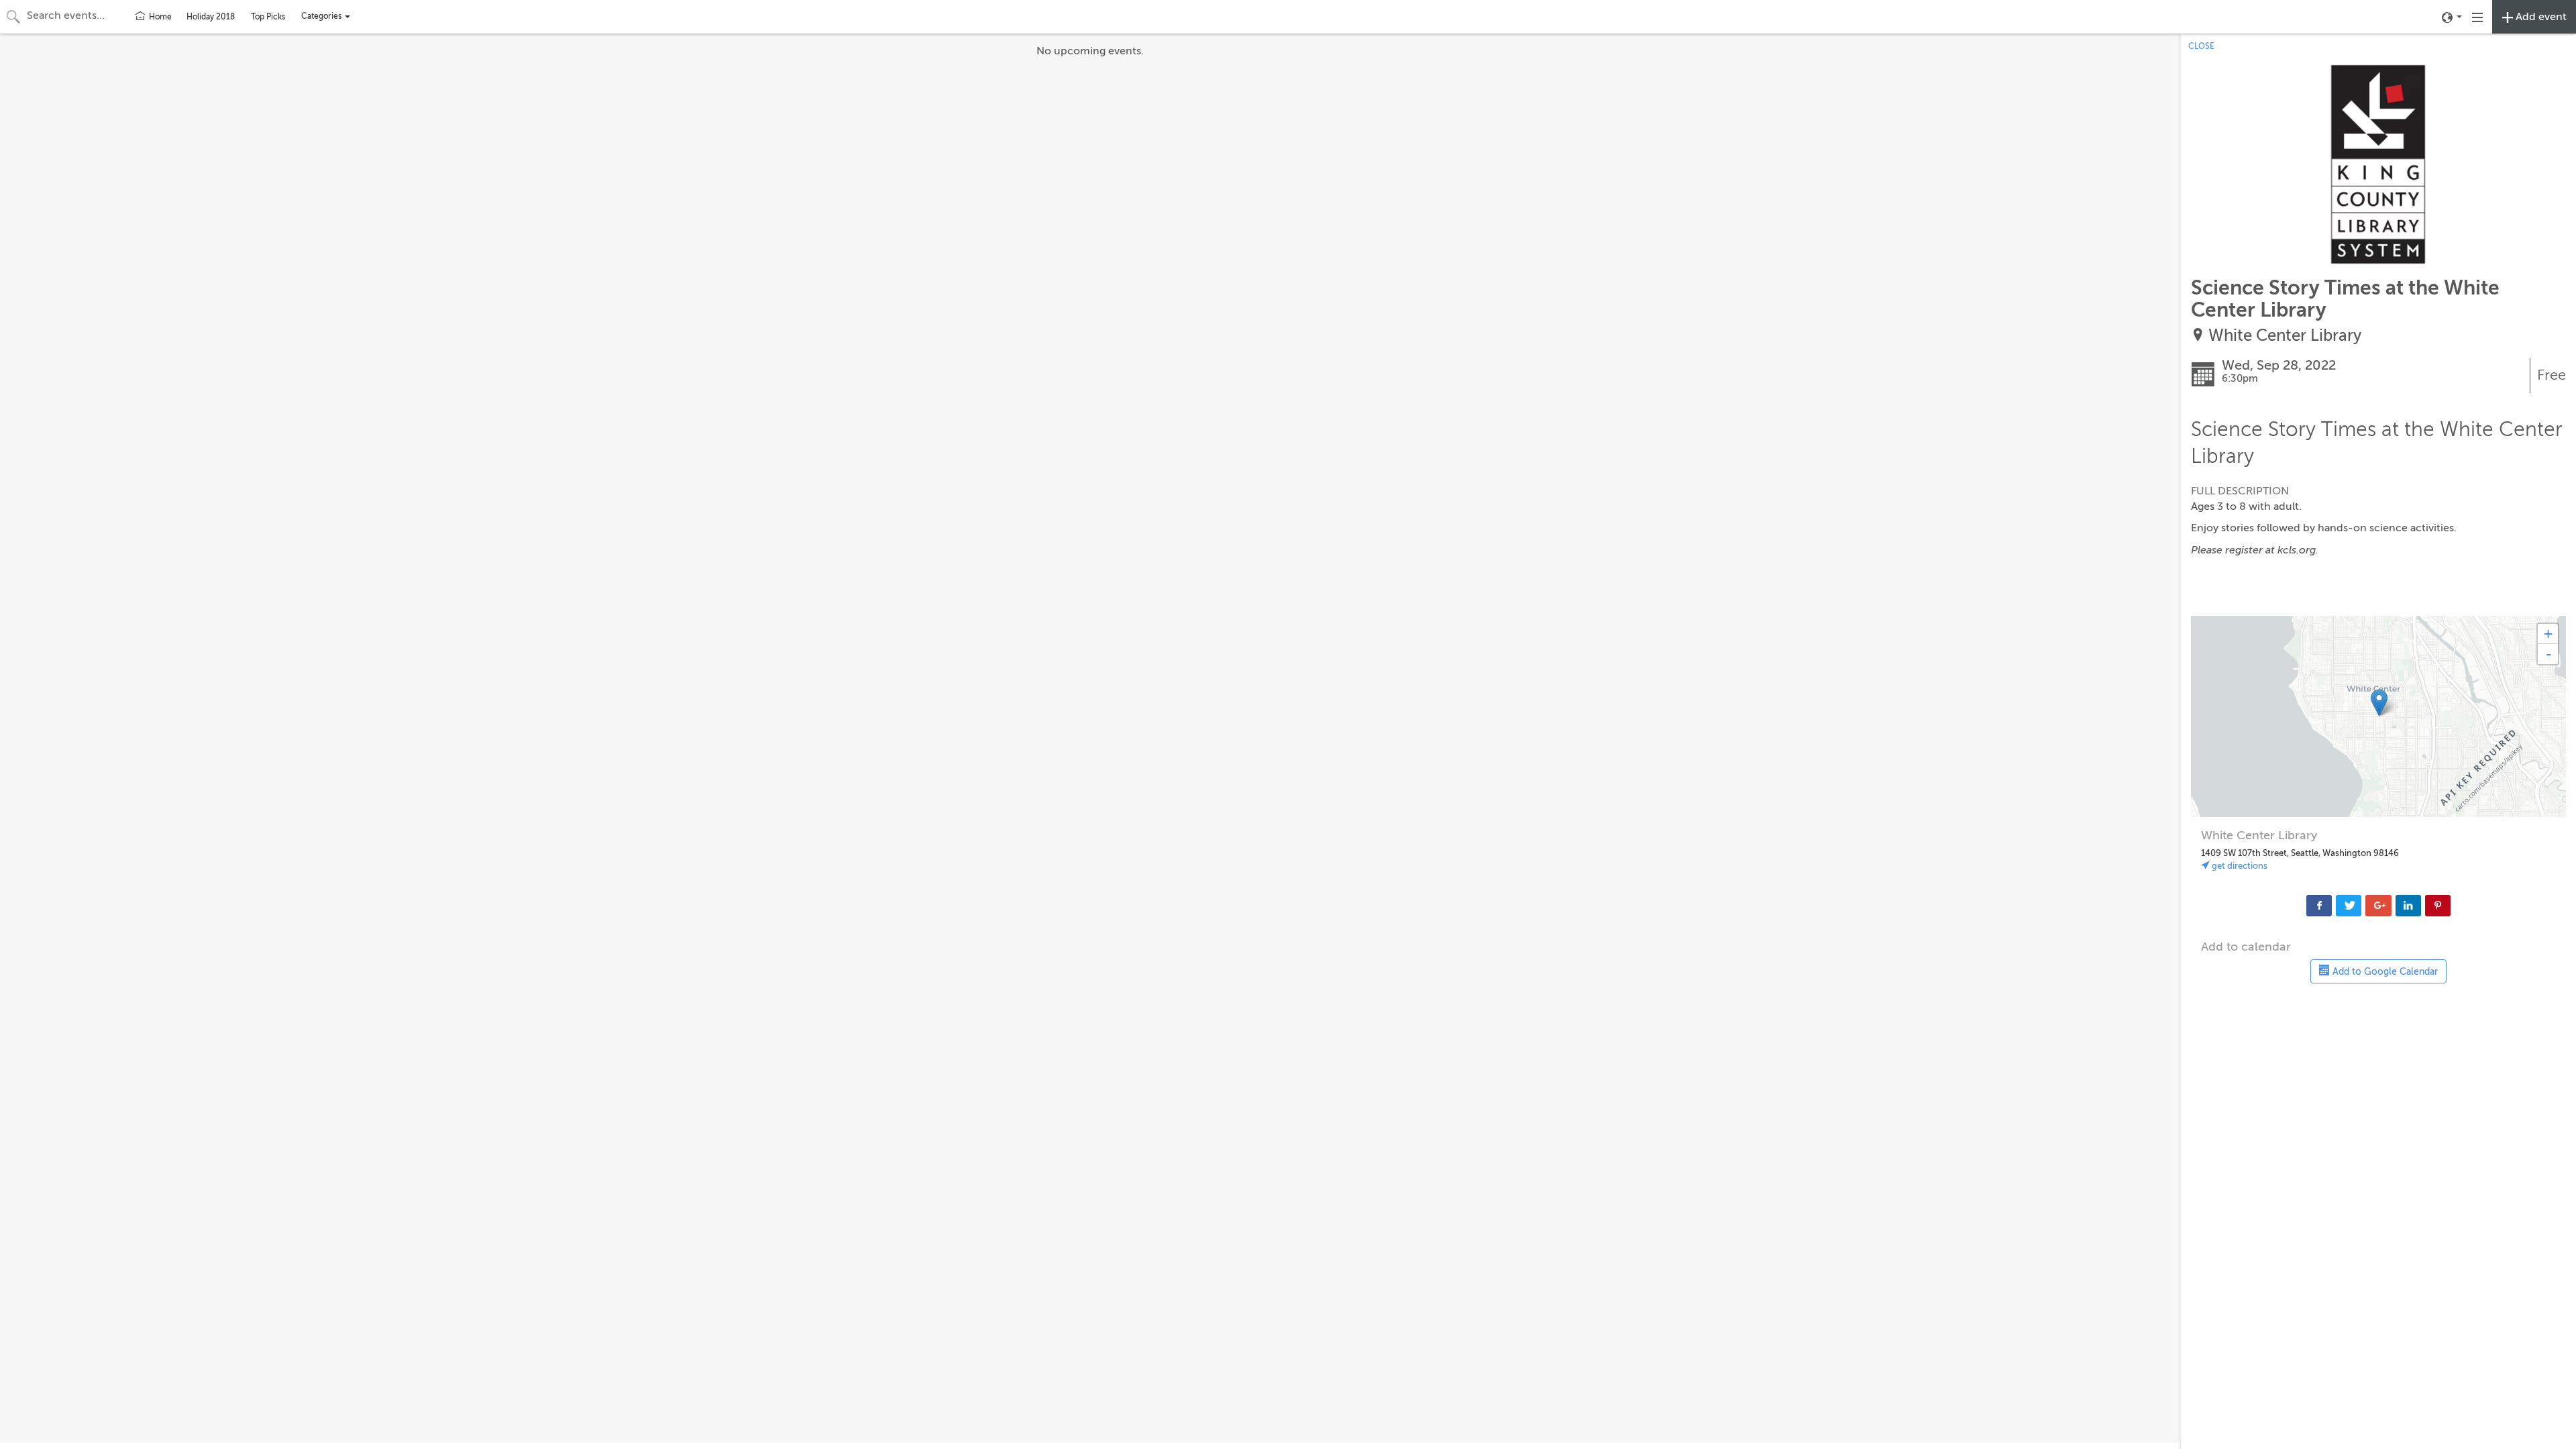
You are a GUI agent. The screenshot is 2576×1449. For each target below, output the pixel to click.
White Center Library (2285, 336)
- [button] (2548, 654)
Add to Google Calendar (2384, 972)
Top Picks (268, 17)
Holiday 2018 (211, 17)
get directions (2239, 866)
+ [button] (2548, 634)
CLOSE (2201, 46)
